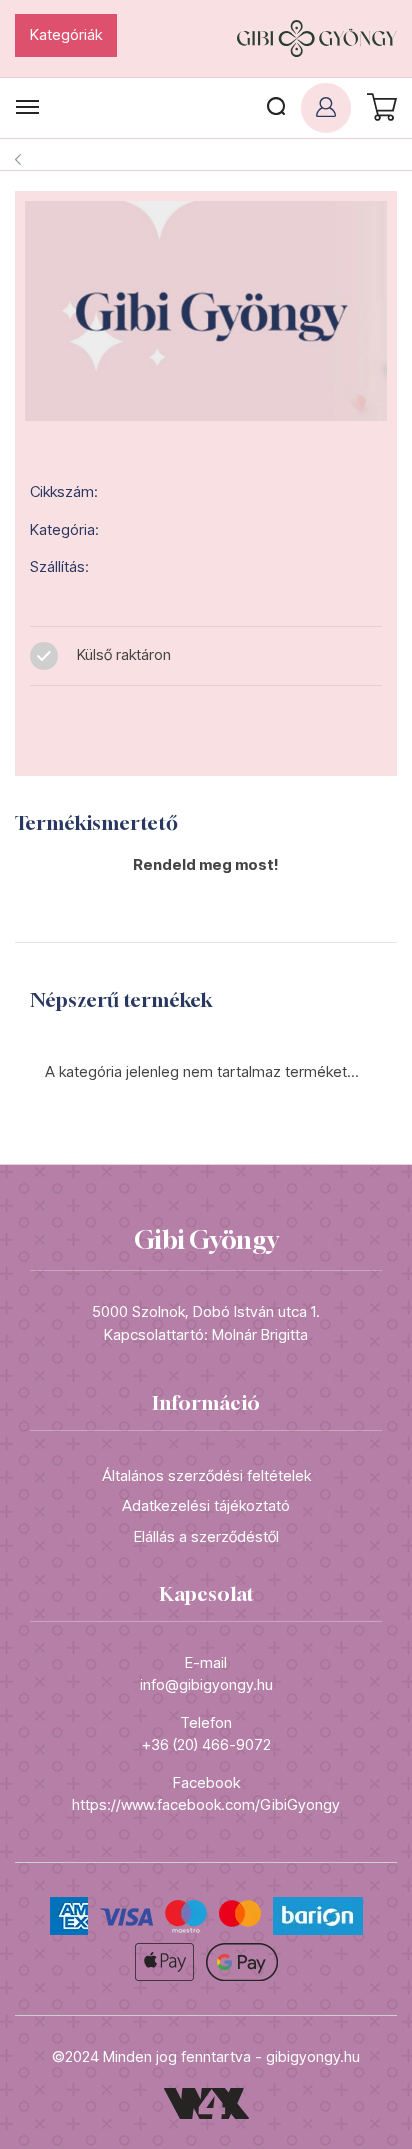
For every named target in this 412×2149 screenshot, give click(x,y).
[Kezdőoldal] (317, 38)
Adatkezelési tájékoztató (206, 1505)
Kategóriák (66, 34)
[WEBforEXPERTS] (206, 2102)
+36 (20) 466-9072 (206, 1744)
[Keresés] (276, 108)
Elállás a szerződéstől (206, 1536)
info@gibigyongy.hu (206, 1684)
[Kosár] (379, 108)
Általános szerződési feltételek (206, 1475)
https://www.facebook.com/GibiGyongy (206, 1804)
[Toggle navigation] (27, 107)
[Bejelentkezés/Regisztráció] (326, 108)
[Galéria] (206, 311)
